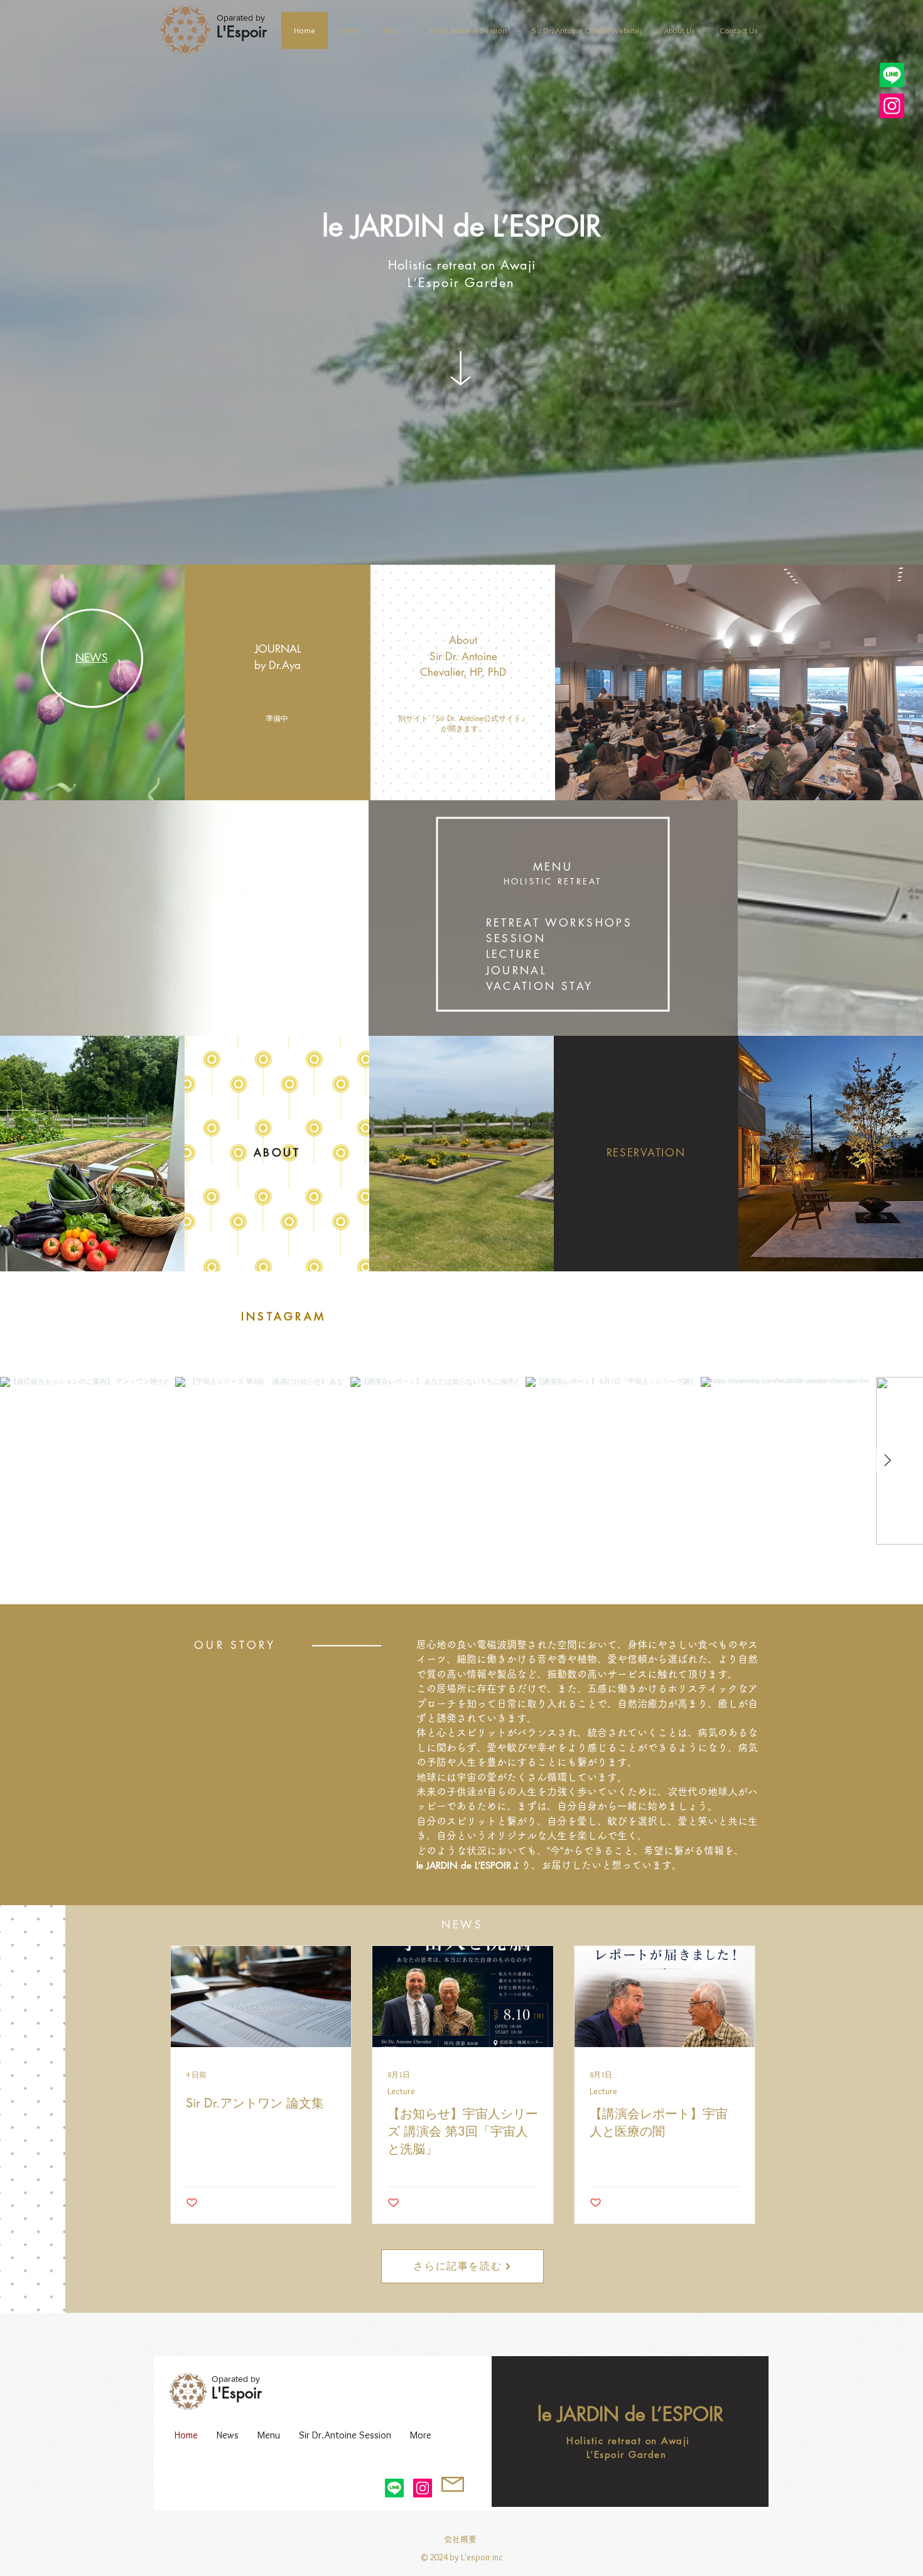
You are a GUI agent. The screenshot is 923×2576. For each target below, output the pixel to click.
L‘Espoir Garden (461, 283)
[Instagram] (892, 106)
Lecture (401, 2091)
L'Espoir (237, 2393)
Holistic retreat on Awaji (462, 265)
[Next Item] (887, 1460)
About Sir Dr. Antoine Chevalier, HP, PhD (463, 656)
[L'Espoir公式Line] (892, 75)
